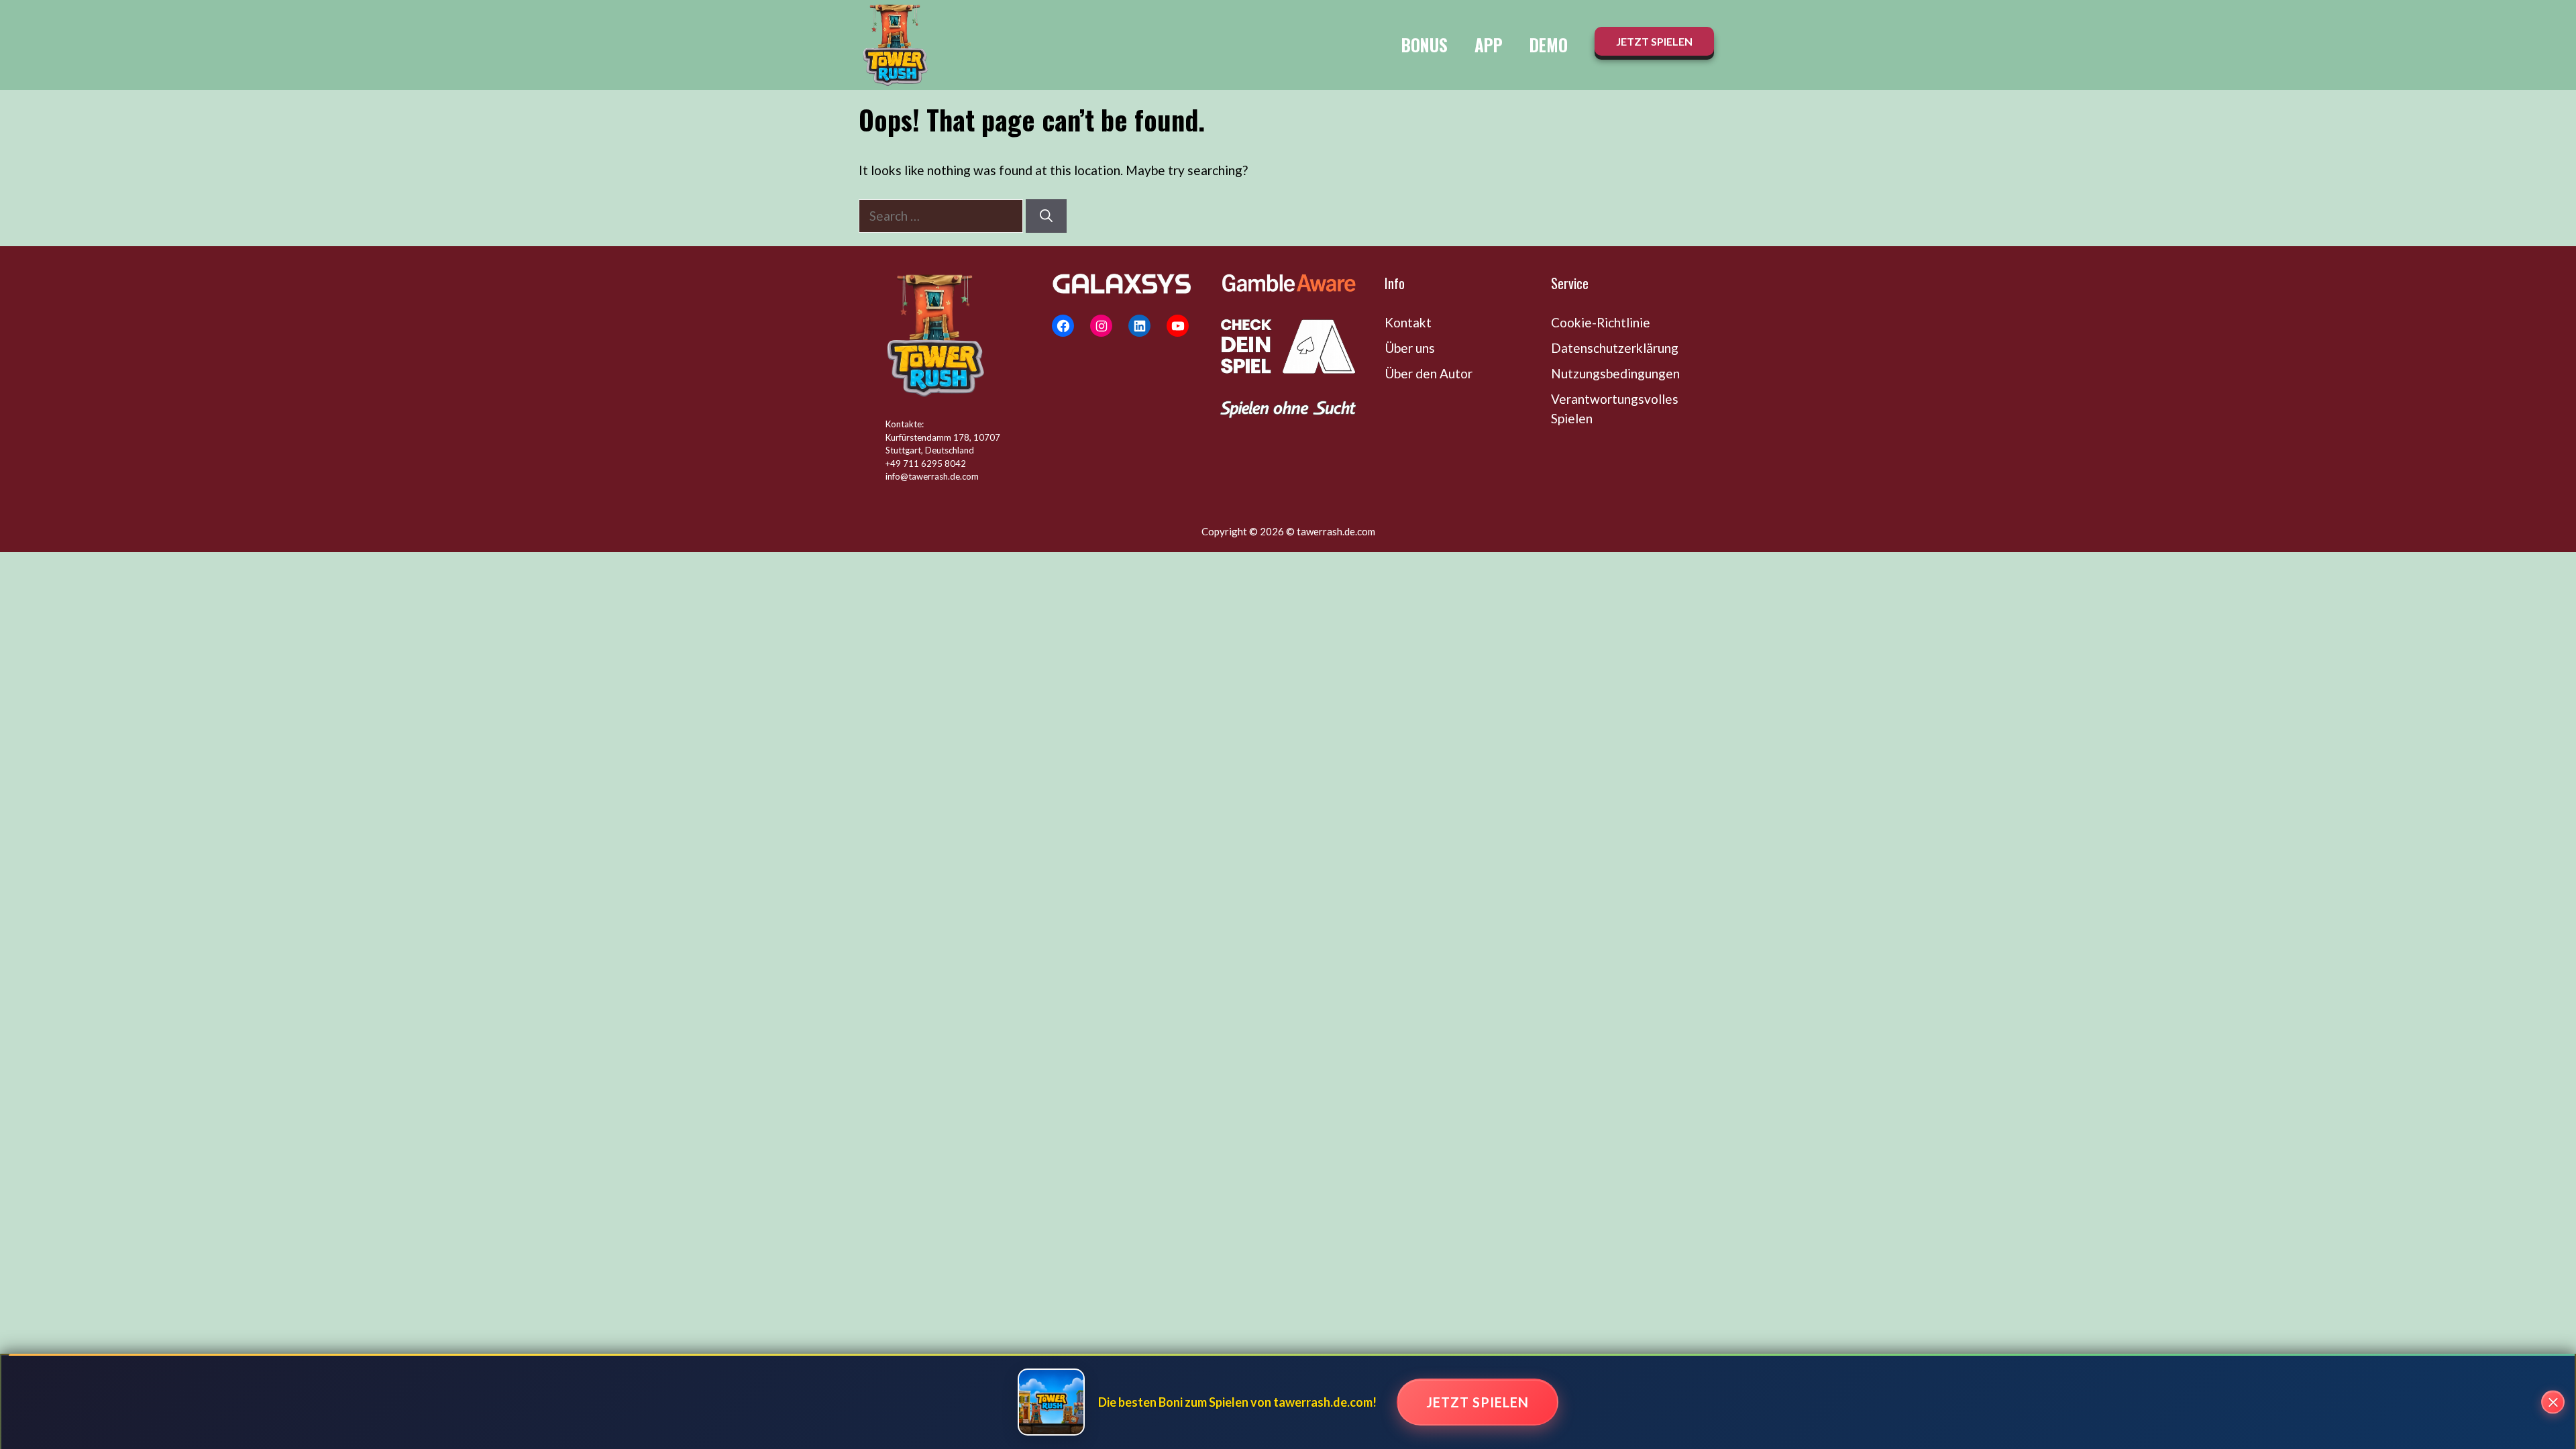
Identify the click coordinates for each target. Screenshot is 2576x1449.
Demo (1549, 45)
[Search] (1046, 216)
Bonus (1425, 45)
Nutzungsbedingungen (1615, 373)
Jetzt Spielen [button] (1654, 41)
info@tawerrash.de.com (932, 476)
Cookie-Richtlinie (1601, 322)
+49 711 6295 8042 (926, 464)
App (1489, 45)
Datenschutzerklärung (1615, 348)
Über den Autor (1429, 373)
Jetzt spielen (1478, 1402)
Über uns (1410, 348)
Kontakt (1408, 322)
